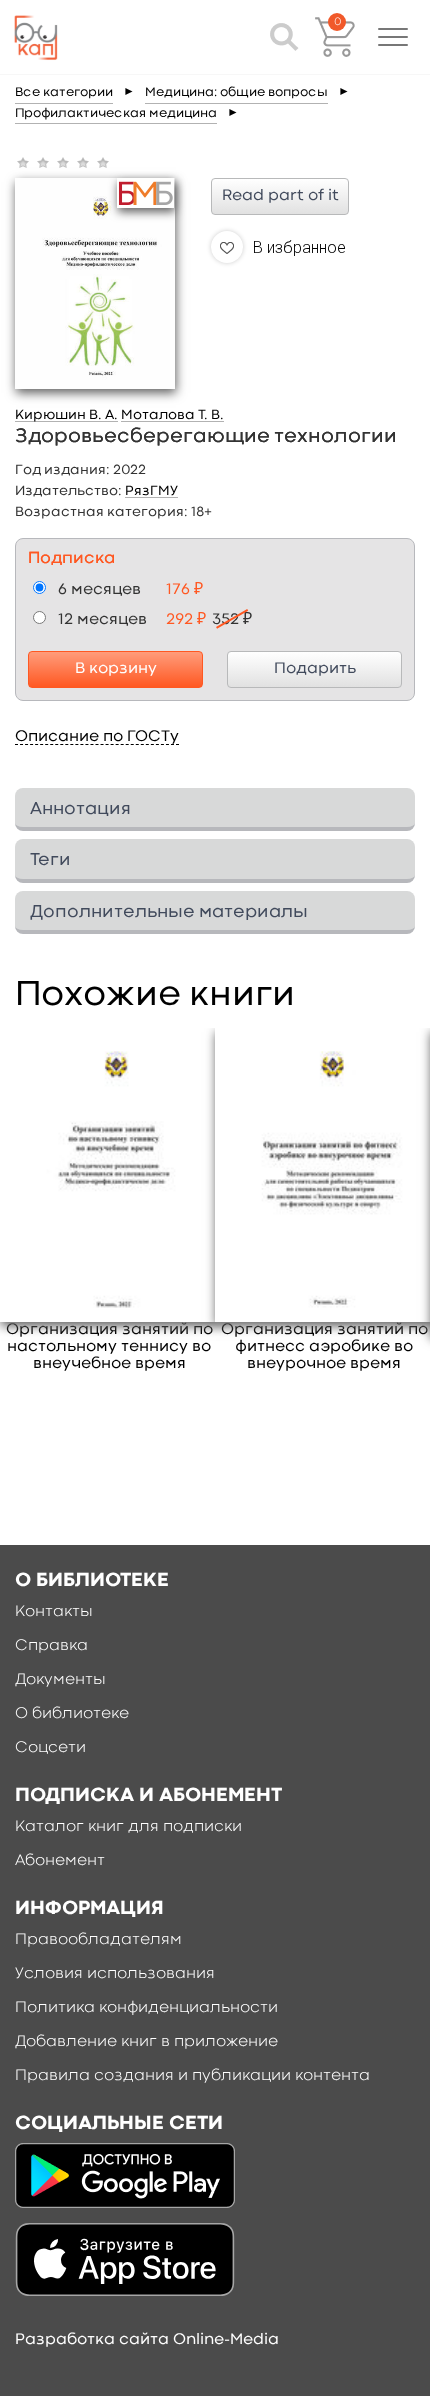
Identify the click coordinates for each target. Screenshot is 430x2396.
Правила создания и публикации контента (192, 2076)
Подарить (315, 669)
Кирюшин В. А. (66, 415)
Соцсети (50, 1748)
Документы (60, 1680)
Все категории (64, 92)
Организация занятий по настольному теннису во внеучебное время (109, 1347)
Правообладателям (98, 1940)
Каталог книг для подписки (128, 1827)
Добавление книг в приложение (146, 2042)
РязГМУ (151, 491)
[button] (393, 37)
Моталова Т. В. (172, 415)
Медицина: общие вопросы (236, 92)
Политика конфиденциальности (146, 2008)
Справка (51, 1646)
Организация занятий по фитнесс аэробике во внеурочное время (324, 1347)
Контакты (54, 1612)
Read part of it (280, 196)
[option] (109, 1201)
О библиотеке (72, 1714)
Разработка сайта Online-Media (147, 2340)
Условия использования (115, 1974)
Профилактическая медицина (116, 113)
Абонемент (60, 1861)
